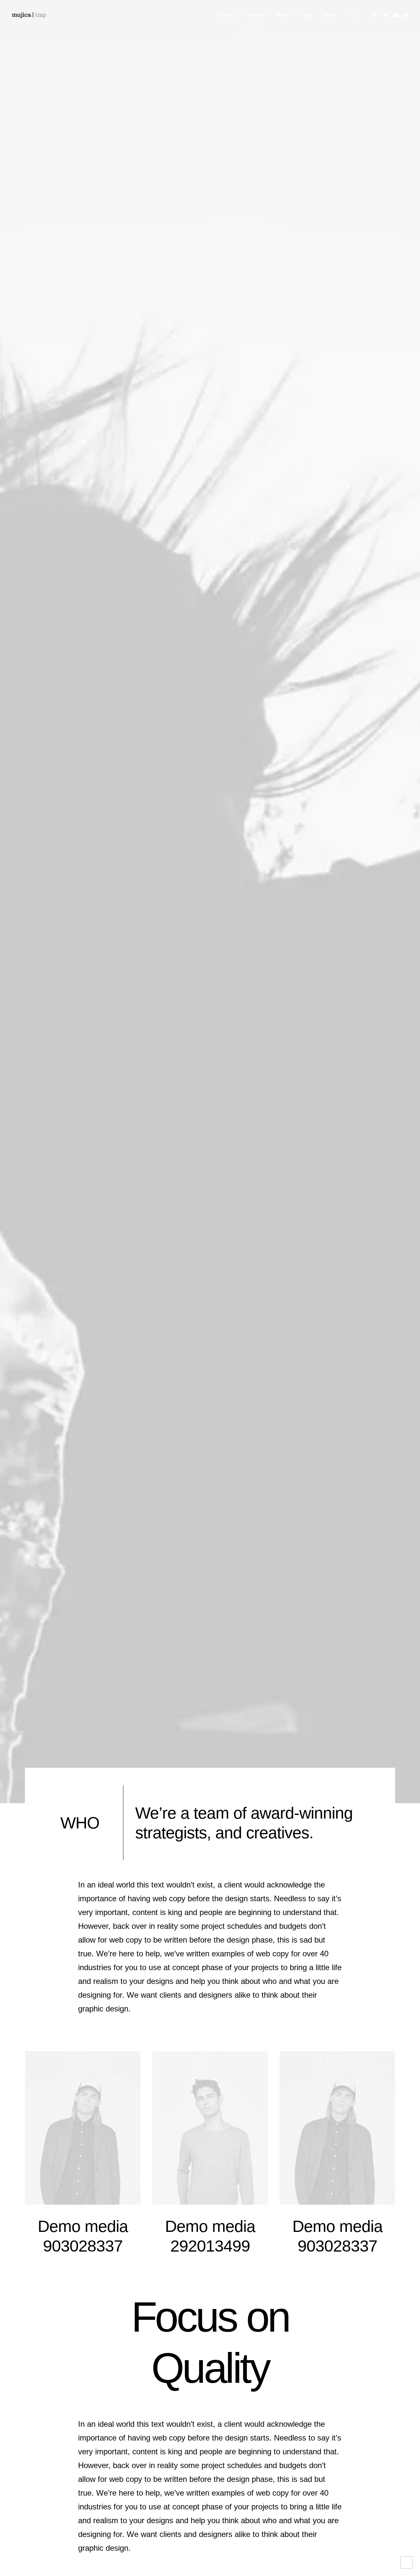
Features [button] (256, 15)
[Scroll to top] (407, 2562)
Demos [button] (228, 15)
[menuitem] (228, 15)
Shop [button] (329, 15)
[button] (376, 15)
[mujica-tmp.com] (29, 15)
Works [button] (284, 15)
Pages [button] (353, 15)
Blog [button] (307, 15)
